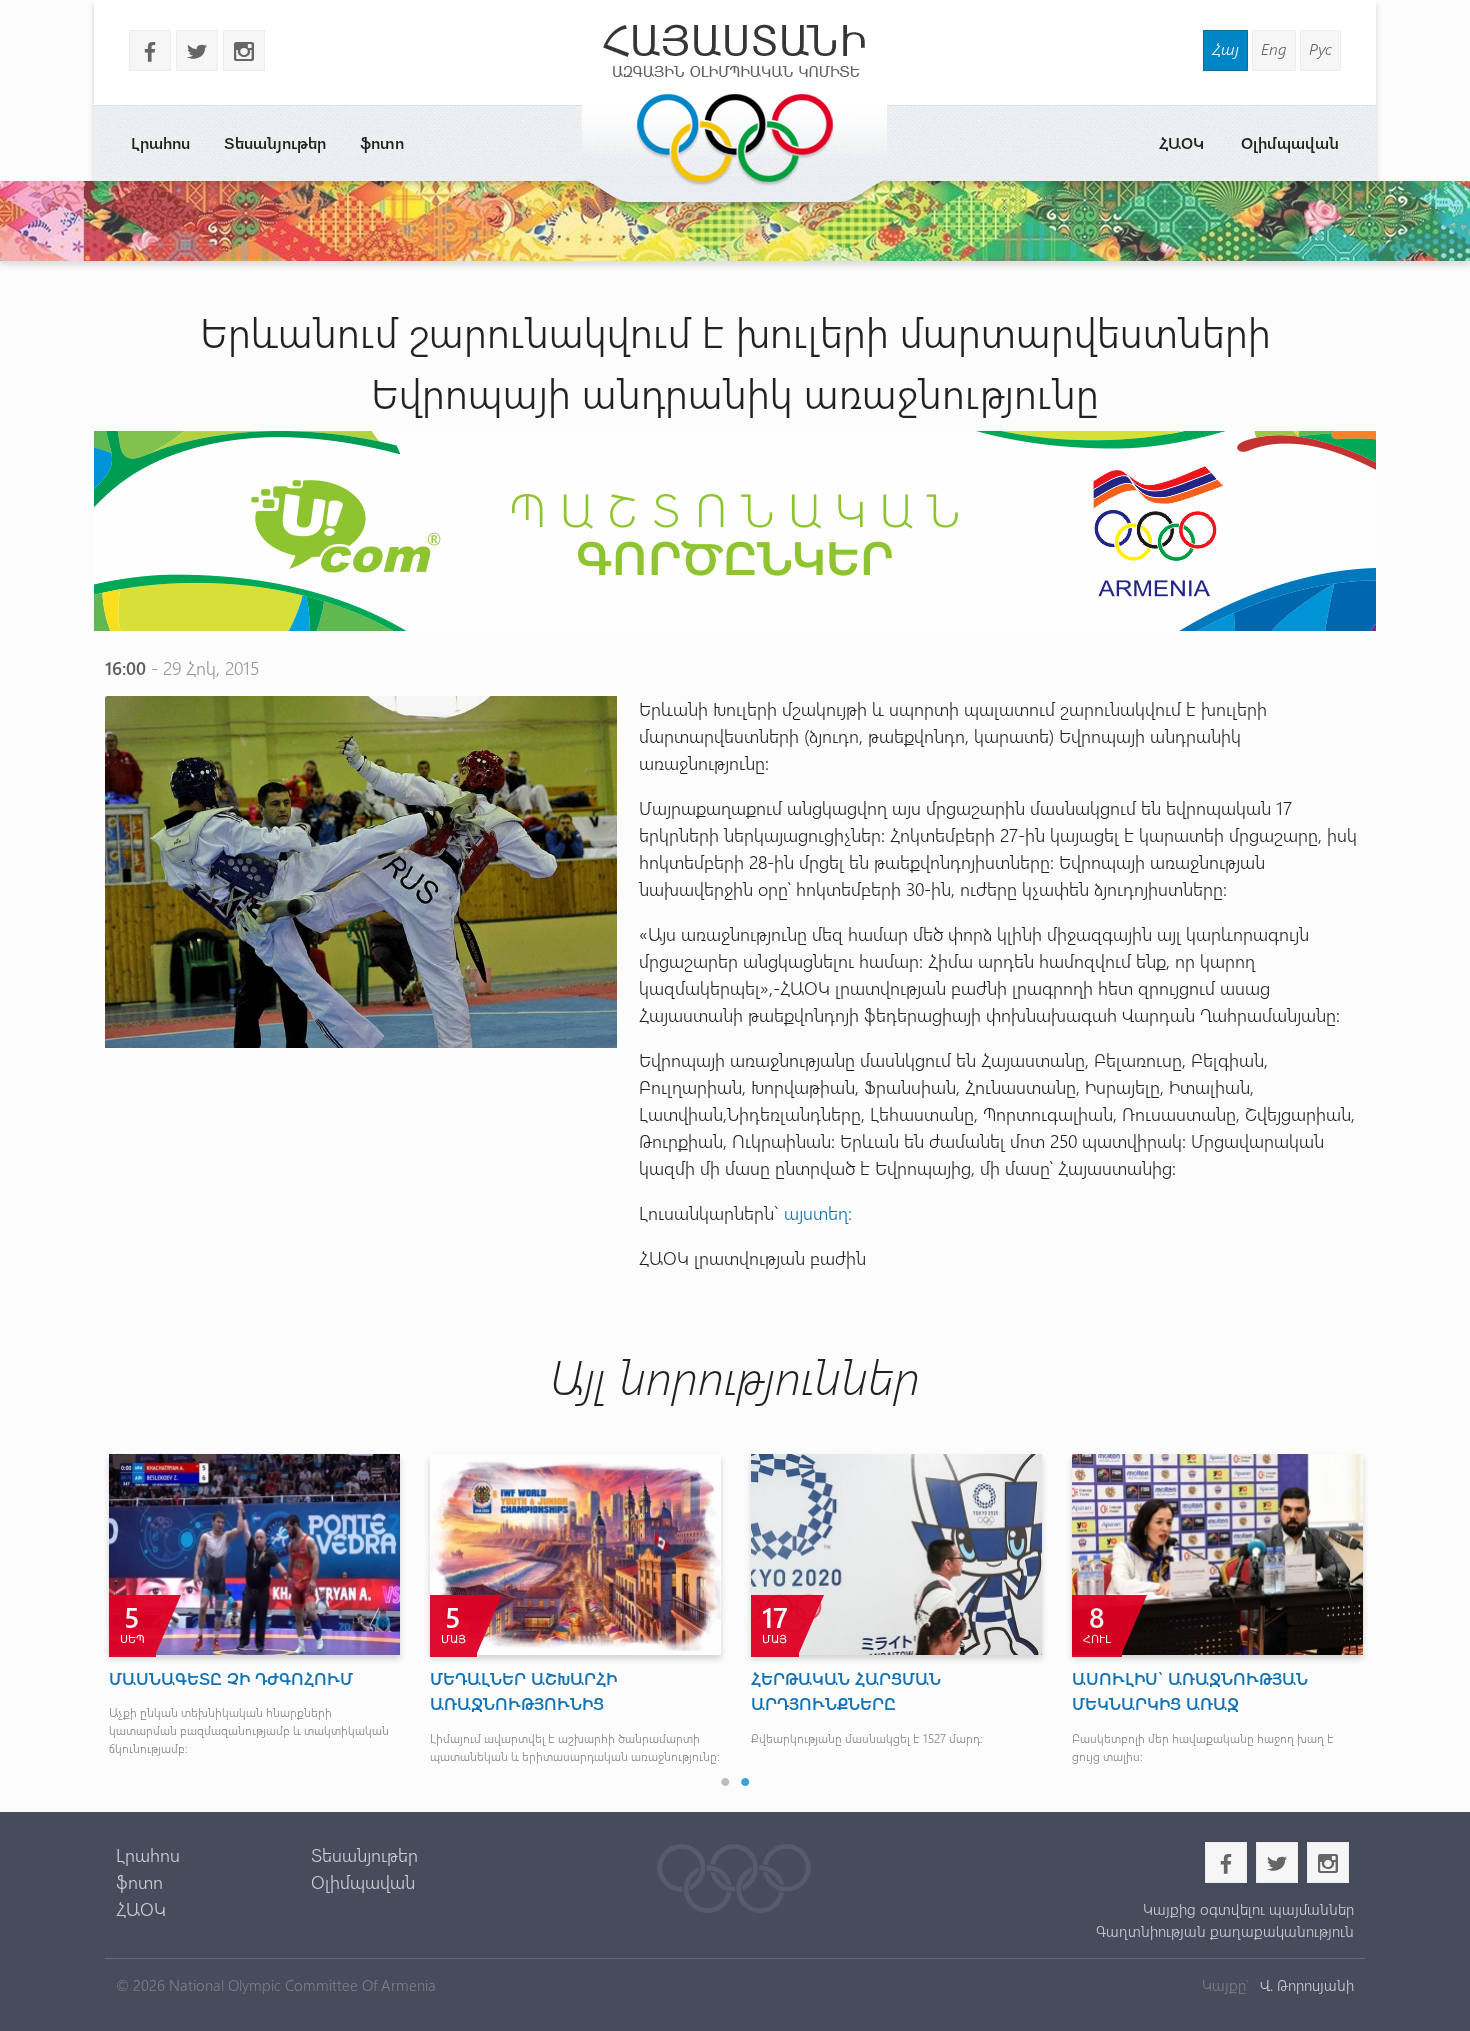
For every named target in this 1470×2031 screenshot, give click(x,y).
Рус (1320, 48)
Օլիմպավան (1290, 142)
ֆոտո (382, 142)
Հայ (1225, 48)
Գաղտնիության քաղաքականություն (1224, 1931)
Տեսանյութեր (275, 142)
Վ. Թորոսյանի (1305, 1985)
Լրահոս (160, 142)
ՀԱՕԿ (1181, 142)
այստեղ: (820, 1213)
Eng (1274, 48)
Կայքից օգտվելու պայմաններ (1248, 1909)
